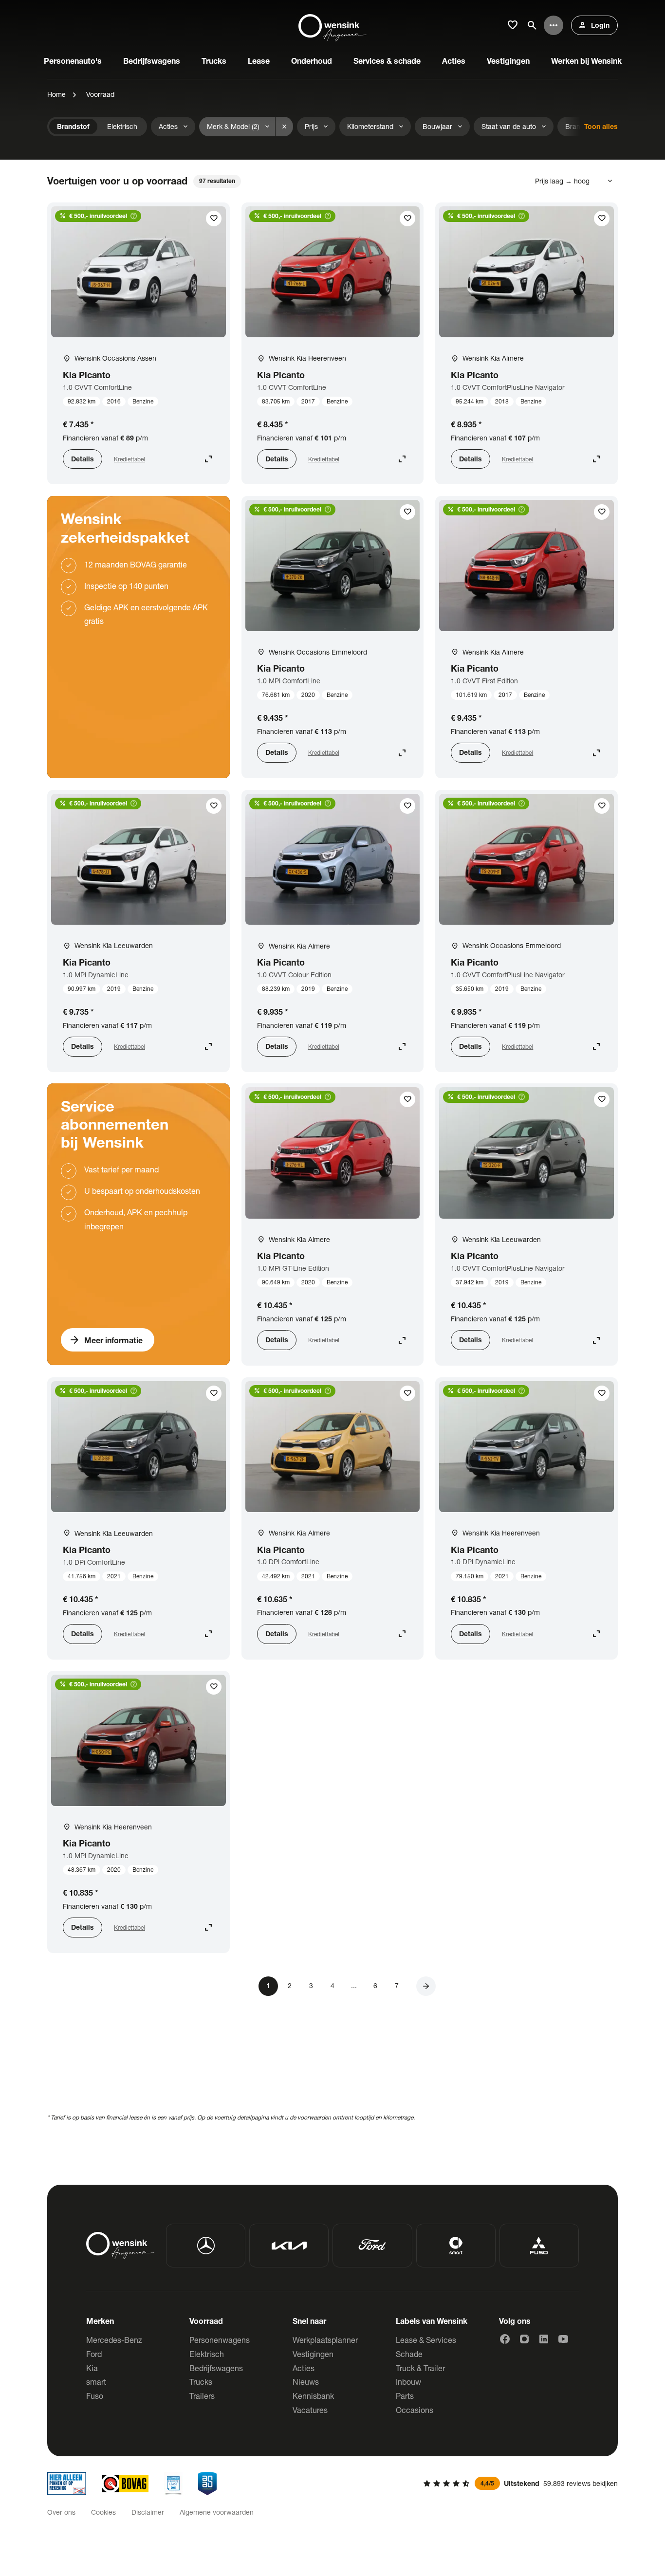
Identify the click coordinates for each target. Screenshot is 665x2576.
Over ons (61, 2512)
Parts (405, 2396)
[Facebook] (505, 2339)
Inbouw (408, 2382)
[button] (426, 1986)
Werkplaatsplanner (325, 2340)
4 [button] (332, 1985)
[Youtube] (563, 2339)
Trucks (201, 2382)
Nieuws (306, 2382)
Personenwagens (220, 2340)
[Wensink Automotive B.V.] (332, 25)
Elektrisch (207, 2354)
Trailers (202, 2396)
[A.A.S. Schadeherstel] (207, 2484)
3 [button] (311, 1985)
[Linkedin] (544, 2339)
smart (96, 2382)
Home (56, 94)
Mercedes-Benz (114, 2340)
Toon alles (601, 126)
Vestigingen (313, 2354)
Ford (94, 2354)
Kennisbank (313, 2396)
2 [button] (290, 1985)
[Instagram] (524, 2339)
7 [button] (397, 1985)
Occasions (415, 2410)
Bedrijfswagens (216, 2368)
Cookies (103, 2512)
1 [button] (268, 1985)
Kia (92, 2368)
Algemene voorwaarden (217, 2512)
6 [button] (375, 1985)
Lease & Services (426, 2340)
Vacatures (310, 2410)
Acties (304, 2368)
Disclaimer (148, 2512)
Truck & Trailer (420, 2368)
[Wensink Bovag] (125, 2484)
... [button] (354, 1985)
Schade (409, 2354)
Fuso (95, 2396)
